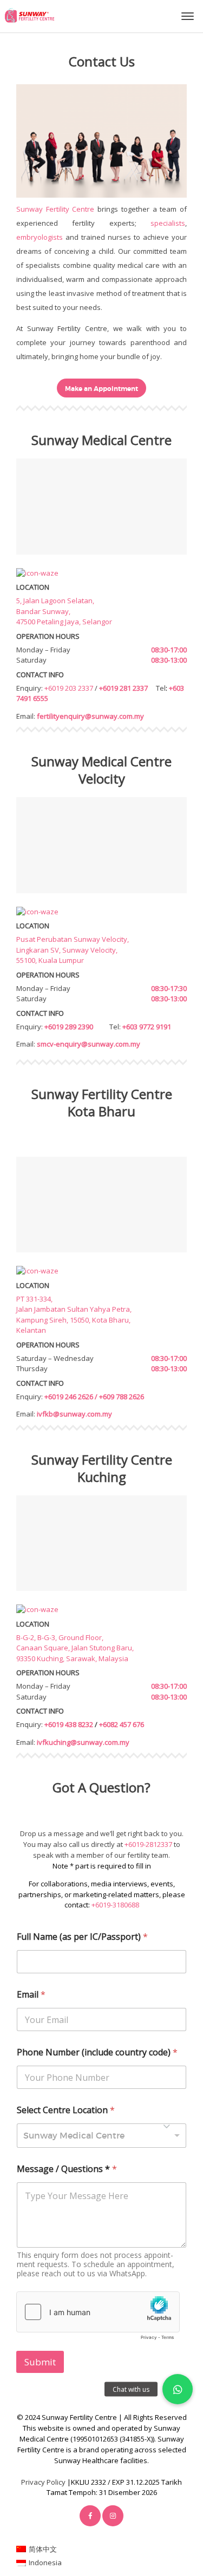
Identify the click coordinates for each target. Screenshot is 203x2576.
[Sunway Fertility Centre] (30, 15)
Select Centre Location (66, 2110)
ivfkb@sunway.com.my (74, 1414)
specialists (168, 223)
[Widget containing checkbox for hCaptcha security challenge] (98, 2318)
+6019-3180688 (115, 1905)
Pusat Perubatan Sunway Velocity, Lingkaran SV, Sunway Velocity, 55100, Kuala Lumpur (73, 950)
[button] (178, 2389)
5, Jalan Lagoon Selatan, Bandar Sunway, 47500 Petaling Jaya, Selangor (64, 611)
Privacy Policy (43, 2482)
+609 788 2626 (122, 1397)
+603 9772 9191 (147, 1027)
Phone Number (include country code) (97, 2052)
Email (31, 1995)
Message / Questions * (67, 2169)
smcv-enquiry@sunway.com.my (89, 1044)
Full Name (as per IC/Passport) (82, 1937)
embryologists (40, 237)
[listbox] (101, 2136)
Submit (40, 2362)
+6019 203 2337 (69, 688)
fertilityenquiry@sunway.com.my (90, 716)
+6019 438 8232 (69, 1724)
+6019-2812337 (148, 1844)
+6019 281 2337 (123, 688)
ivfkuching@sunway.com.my (83, 1742)
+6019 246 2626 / (72, 1397)
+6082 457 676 (122, 1724)
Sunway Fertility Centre (55, 209)
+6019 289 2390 (69, 1027)
